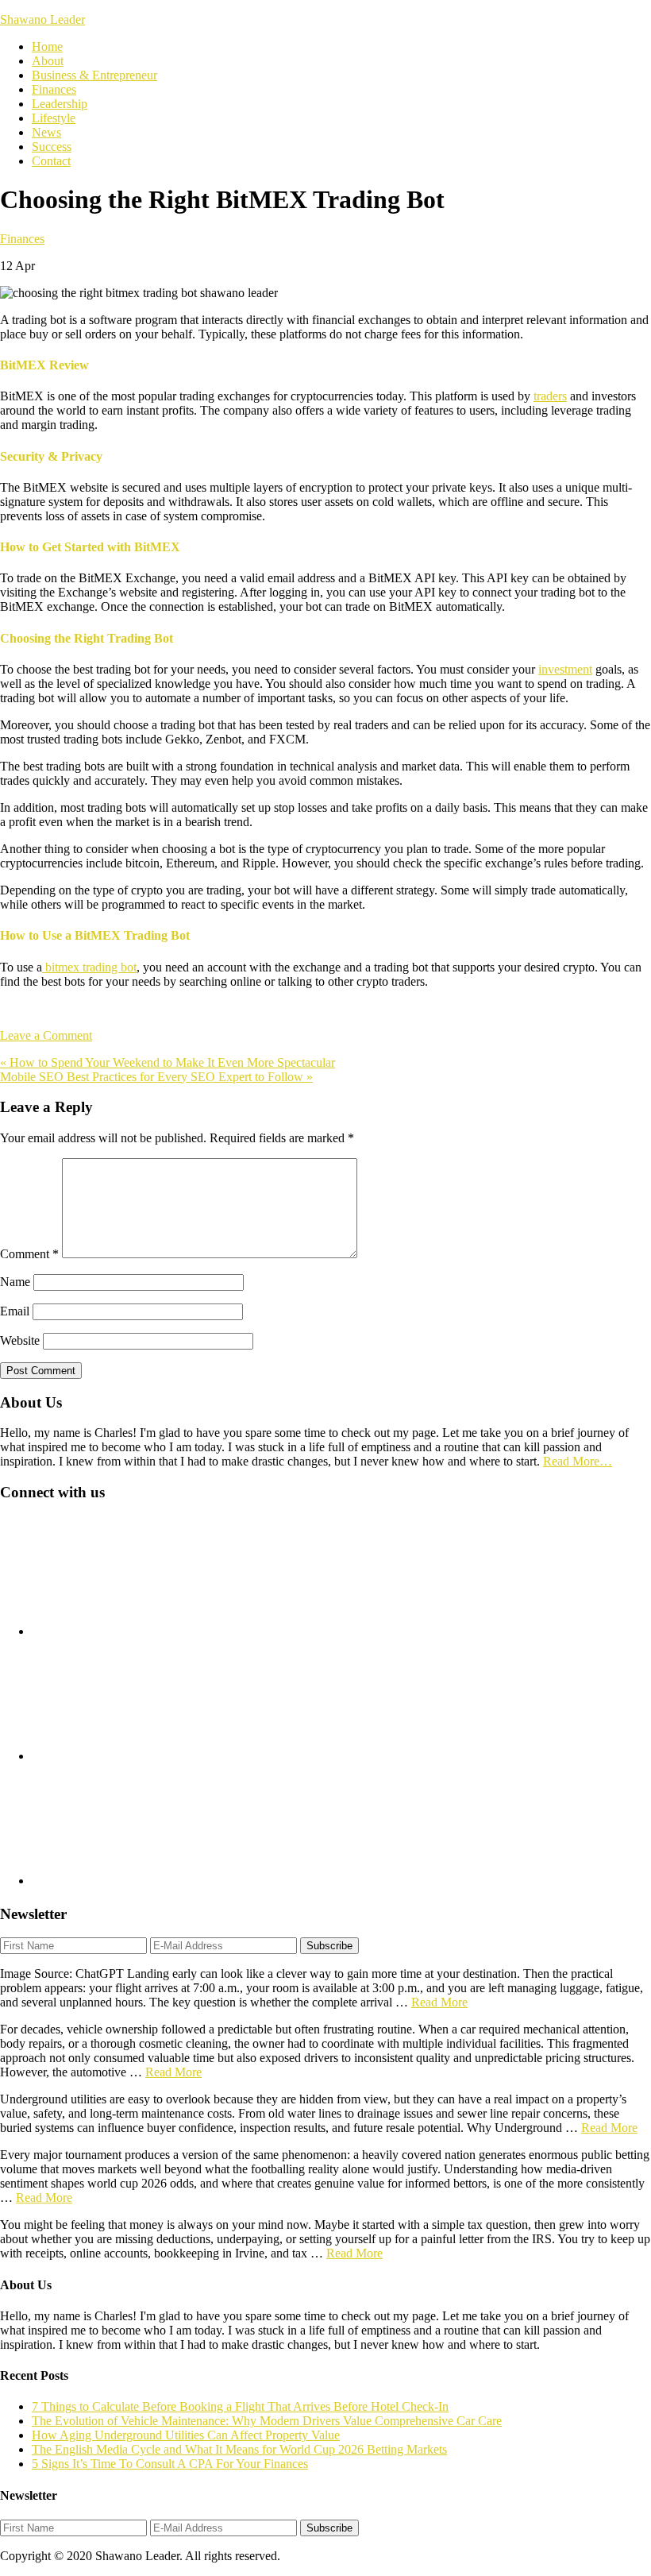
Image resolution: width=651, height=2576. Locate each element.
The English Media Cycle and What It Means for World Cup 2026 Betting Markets (239, 2449)
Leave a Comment (46, 1035)
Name (15, 1282)
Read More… (578, 1461)
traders (550, 396)
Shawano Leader (42, 19)
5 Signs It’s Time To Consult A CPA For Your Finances (170, 2464)
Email (15, 1311)
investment (565, 669)
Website (20, 1340)
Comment (29, 1254)
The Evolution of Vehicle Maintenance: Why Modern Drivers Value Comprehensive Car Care (267, 2421)
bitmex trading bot (89, 967)
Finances (22, 239)
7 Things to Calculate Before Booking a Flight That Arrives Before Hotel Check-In (240, 2406)
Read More (439, 2002)
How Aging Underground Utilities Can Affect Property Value (186, 2435)
